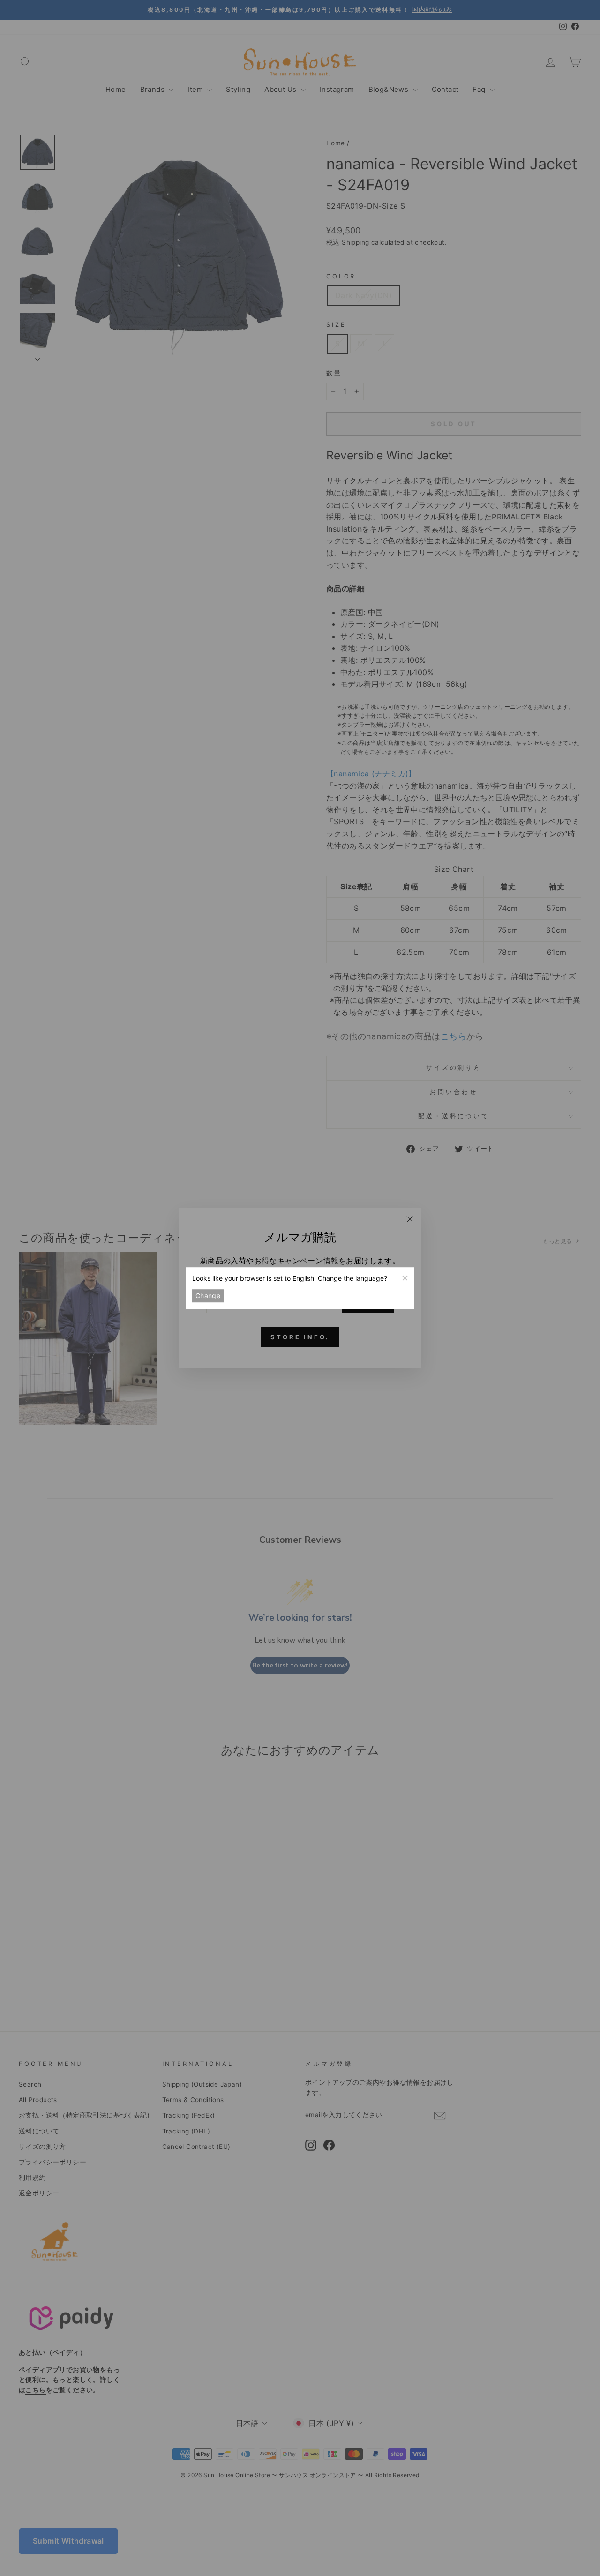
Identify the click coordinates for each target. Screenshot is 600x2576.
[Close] (405, 1277)
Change (208, 1296)
